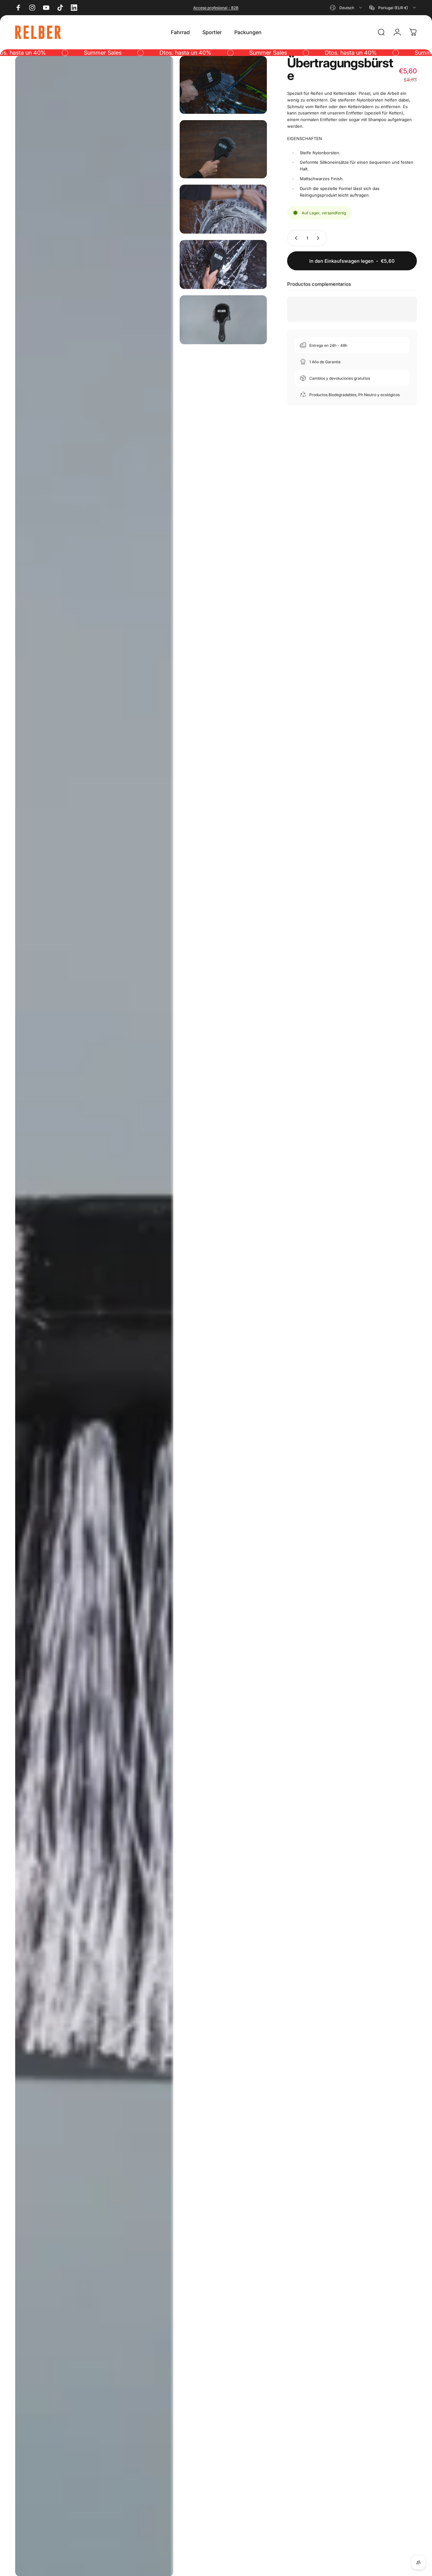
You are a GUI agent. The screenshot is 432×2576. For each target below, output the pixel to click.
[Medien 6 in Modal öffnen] (223, 320)
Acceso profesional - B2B (216, 8)
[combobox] (346, 8)
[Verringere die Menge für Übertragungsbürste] (295, 238)
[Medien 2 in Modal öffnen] (223, 85)
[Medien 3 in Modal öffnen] (223, 149)
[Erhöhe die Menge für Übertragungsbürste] (319, 238)
